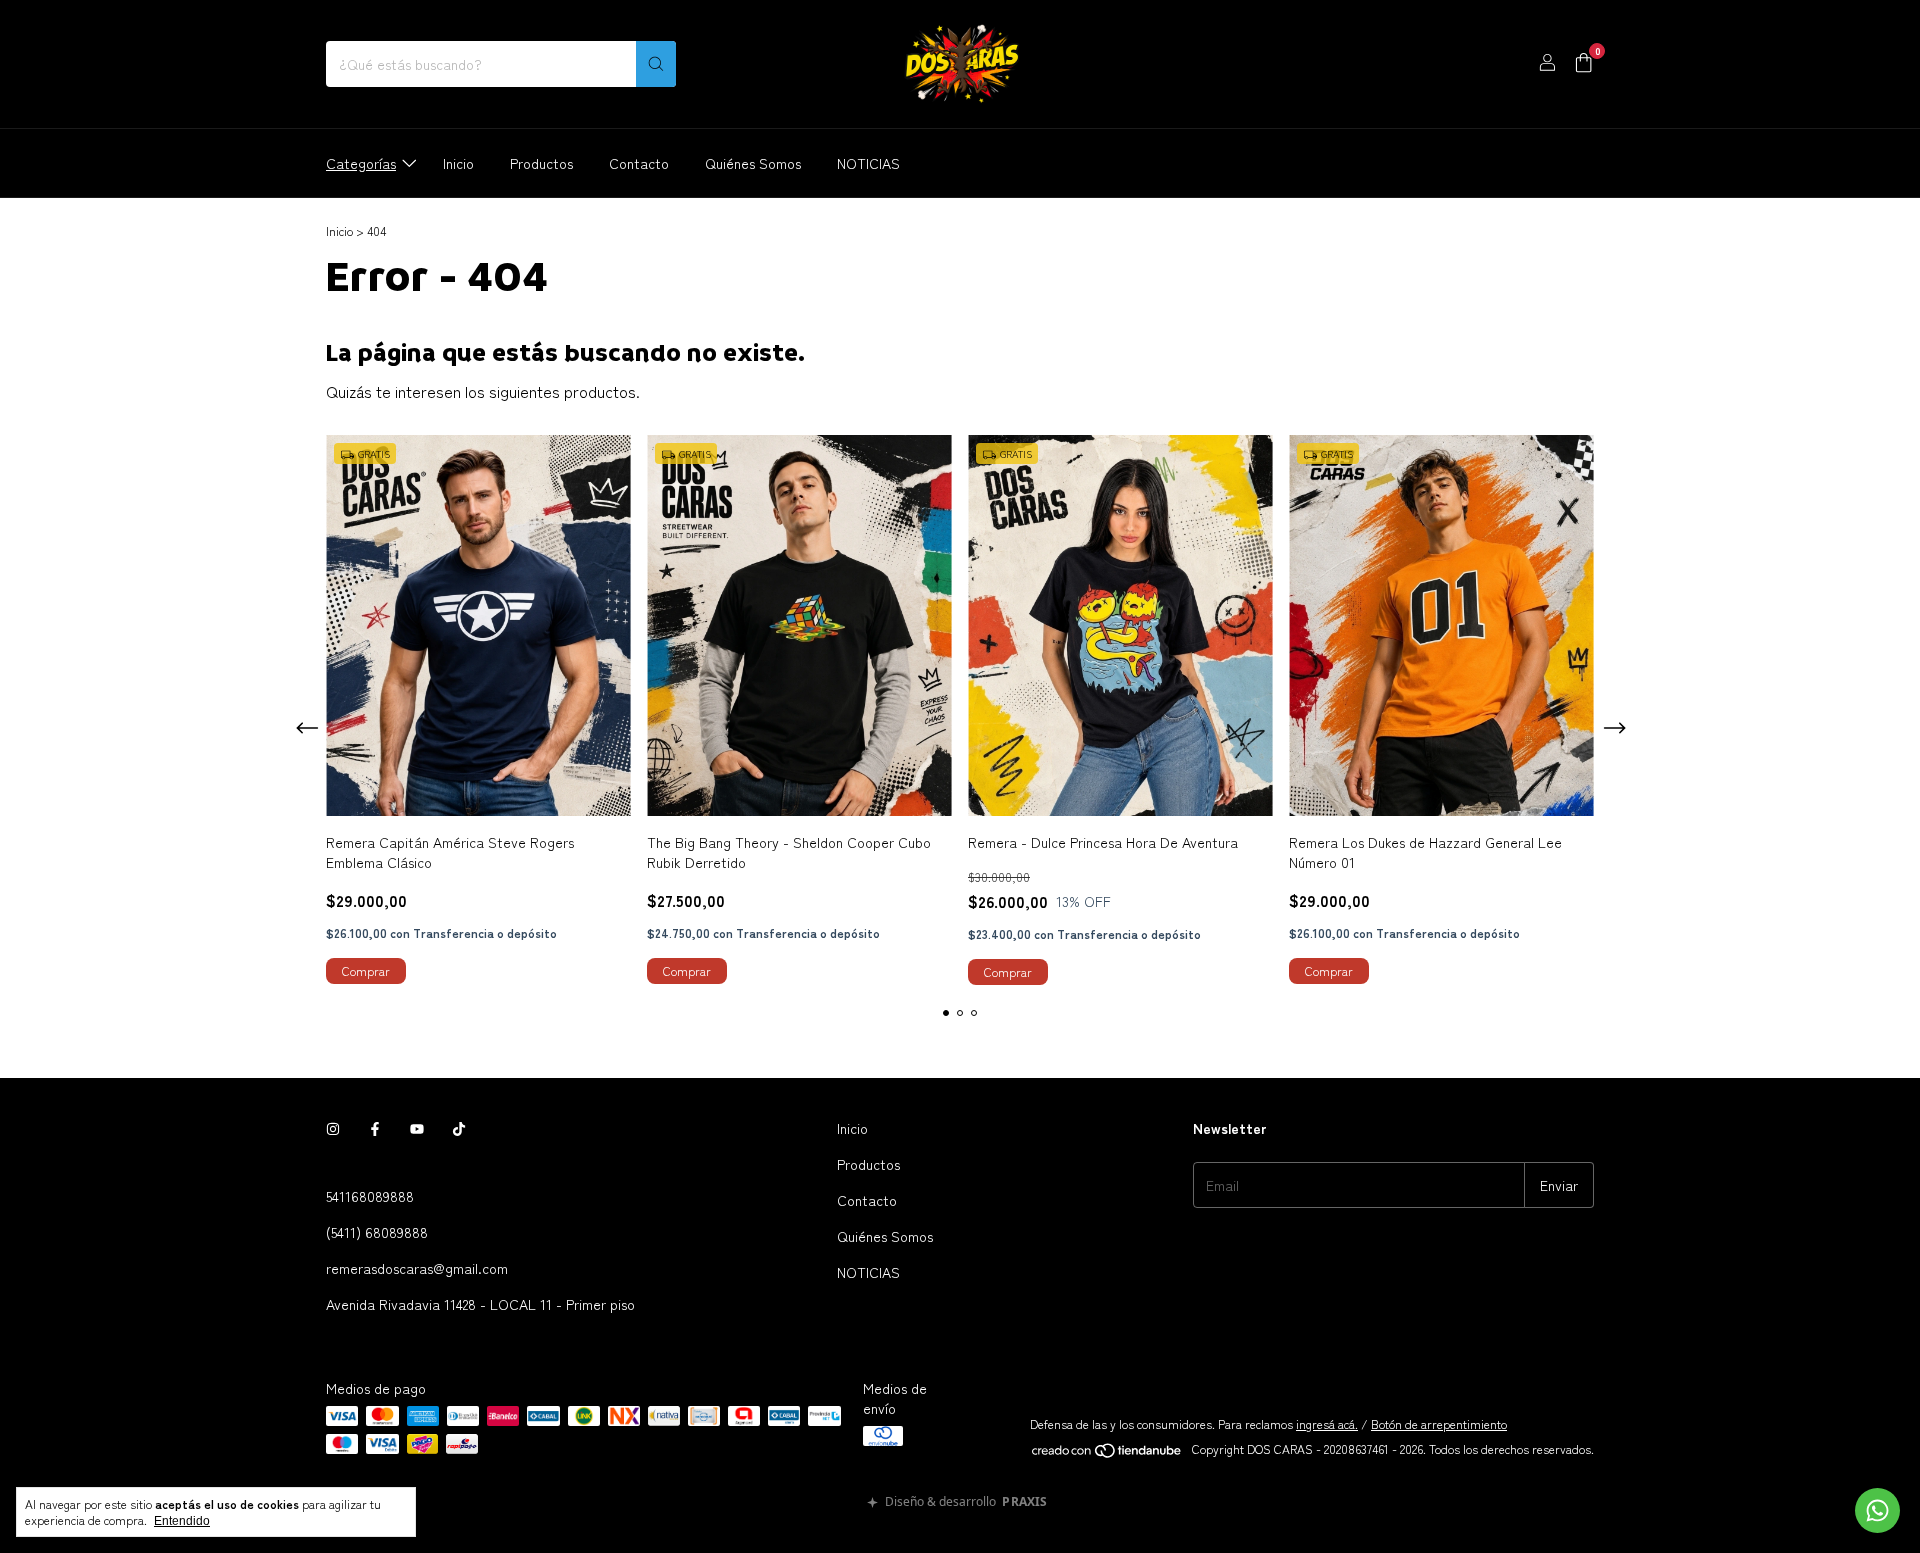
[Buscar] (656, 64)
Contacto (639, 163)
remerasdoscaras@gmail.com (417, 1268)
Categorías (361, 163)
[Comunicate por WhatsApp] (1877, 1510)
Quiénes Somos (753, 163)
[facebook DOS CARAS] (375, 1128)
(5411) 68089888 (377, 1232)
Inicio (458, 163)
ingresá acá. (1327, 1423)
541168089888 (370, 1196)
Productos (541, 163)
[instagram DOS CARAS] (333, 1128)
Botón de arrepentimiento (1439, 1423)
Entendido (182, 1521)
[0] (1583, 64)
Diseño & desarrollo (966, 1502)
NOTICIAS (868, 163)
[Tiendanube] (1107, 1453)
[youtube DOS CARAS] (417, 1128)
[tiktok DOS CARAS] (459, 1128)
